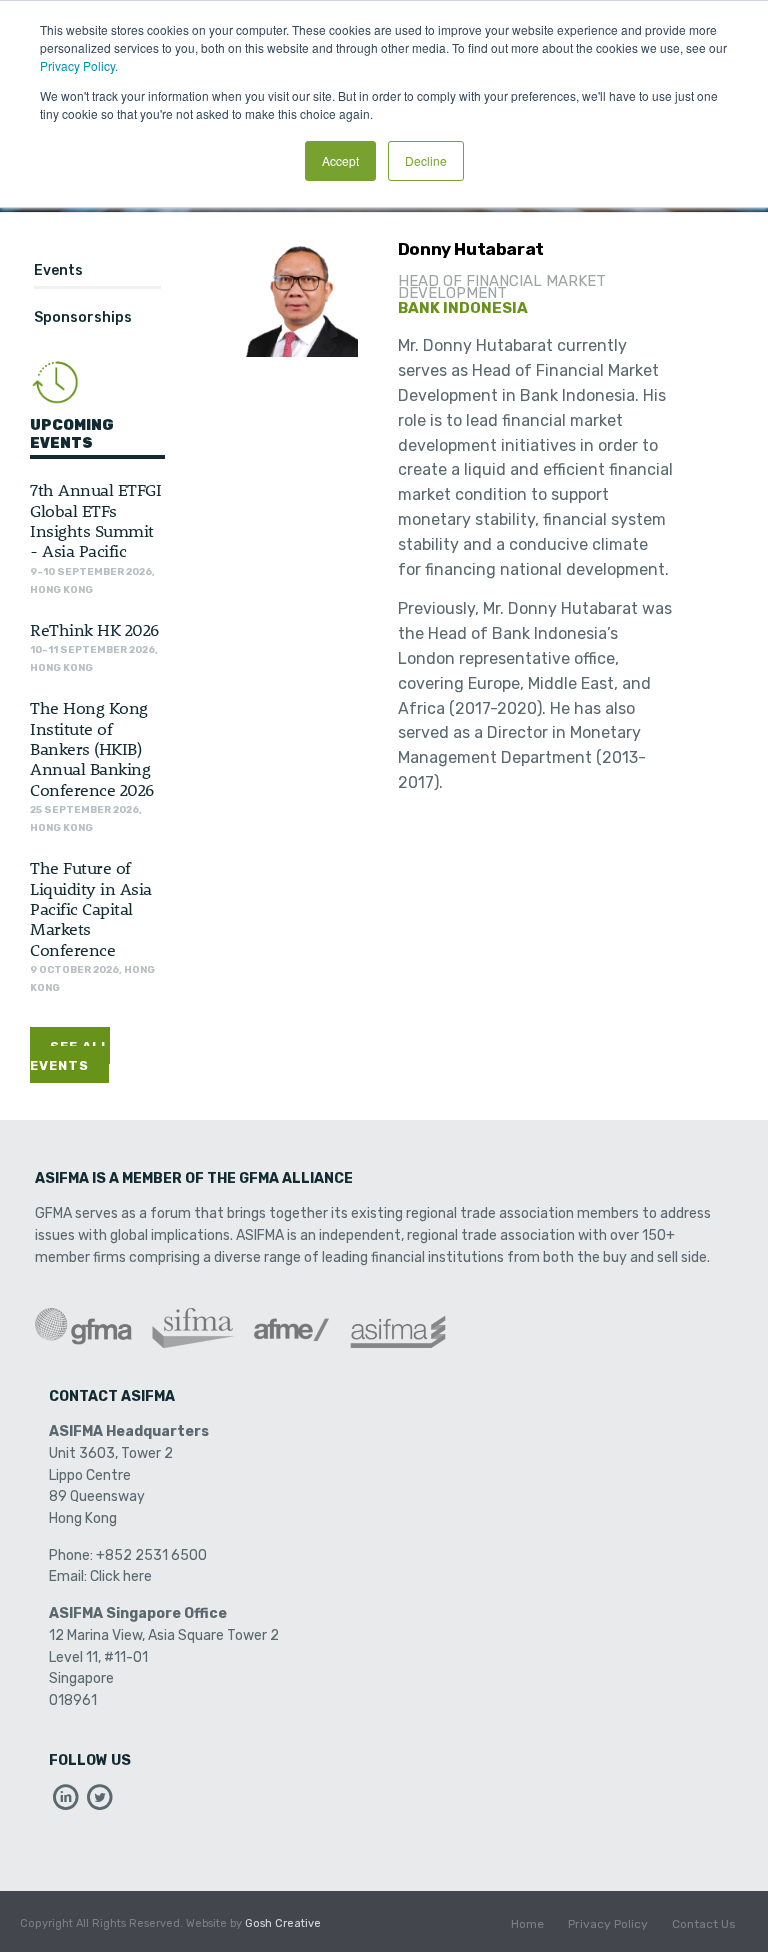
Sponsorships (83, 317)
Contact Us (704, 1924)
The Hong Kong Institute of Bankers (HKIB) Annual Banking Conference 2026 (92, 748)
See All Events (70, 1056)
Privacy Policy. (79, 65)
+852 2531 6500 (151, 1555)
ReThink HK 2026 (94, 629)
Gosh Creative (283, 1923)
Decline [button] (426, 160)
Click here (121, 1576)
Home (527, 1924)
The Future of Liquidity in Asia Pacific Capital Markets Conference (91, 908)
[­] (66, 1802)
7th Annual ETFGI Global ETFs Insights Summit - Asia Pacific (95, 519)
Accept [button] (340, 160)
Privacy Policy (608, 1924)
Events (58, 270)
